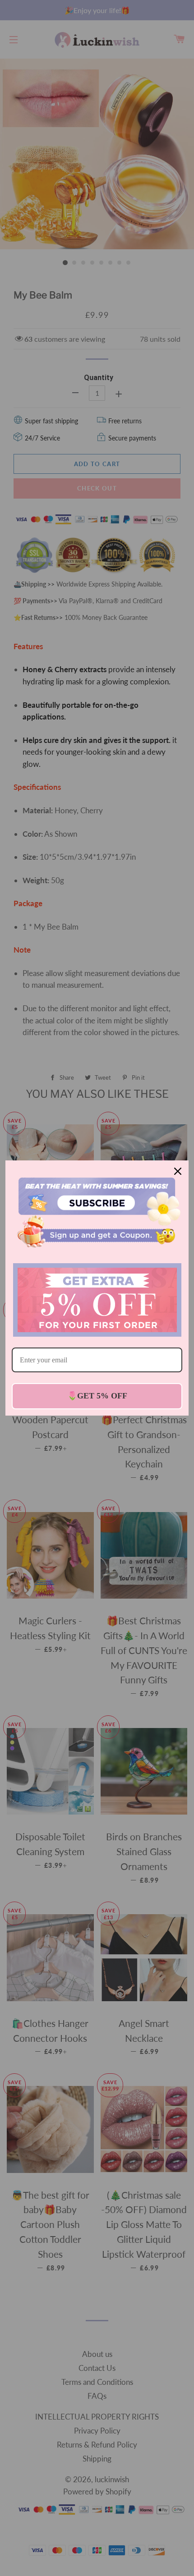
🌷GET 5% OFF (97, 1396)
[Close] (178, 1171)
